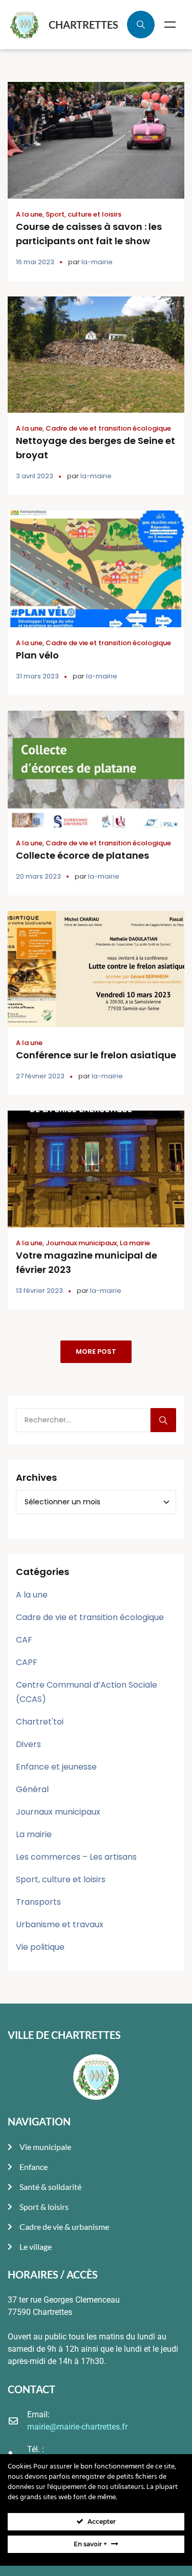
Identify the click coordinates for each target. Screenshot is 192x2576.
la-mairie (97, 262)
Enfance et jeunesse (56, 1767)
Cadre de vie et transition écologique (108, 428)
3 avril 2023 (35, 476)
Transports (38, 1902)
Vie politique (40, 1947)
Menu (170, 25)
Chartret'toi (40, 1722)
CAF (24, 1640)
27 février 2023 (40, 1076)
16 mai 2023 (35, 262)
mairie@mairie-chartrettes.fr (77, 2427)
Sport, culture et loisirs (83, 214)
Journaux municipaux (81, 1243)
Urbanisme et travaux (60, 1924)
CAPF (27, 1662)
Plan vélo (37, 655)
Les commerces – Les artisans (76, 1857)
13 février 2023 (39, 1291)
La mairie (135, 1243)
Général (32, 1789)
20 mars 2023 (38, 876)
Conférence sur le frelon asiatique (96, 1055)
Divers (28, 1744)
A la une (29, 214)
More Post (96, 1351)
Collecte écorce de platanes (82, 855)
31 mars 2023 (37, 676)
